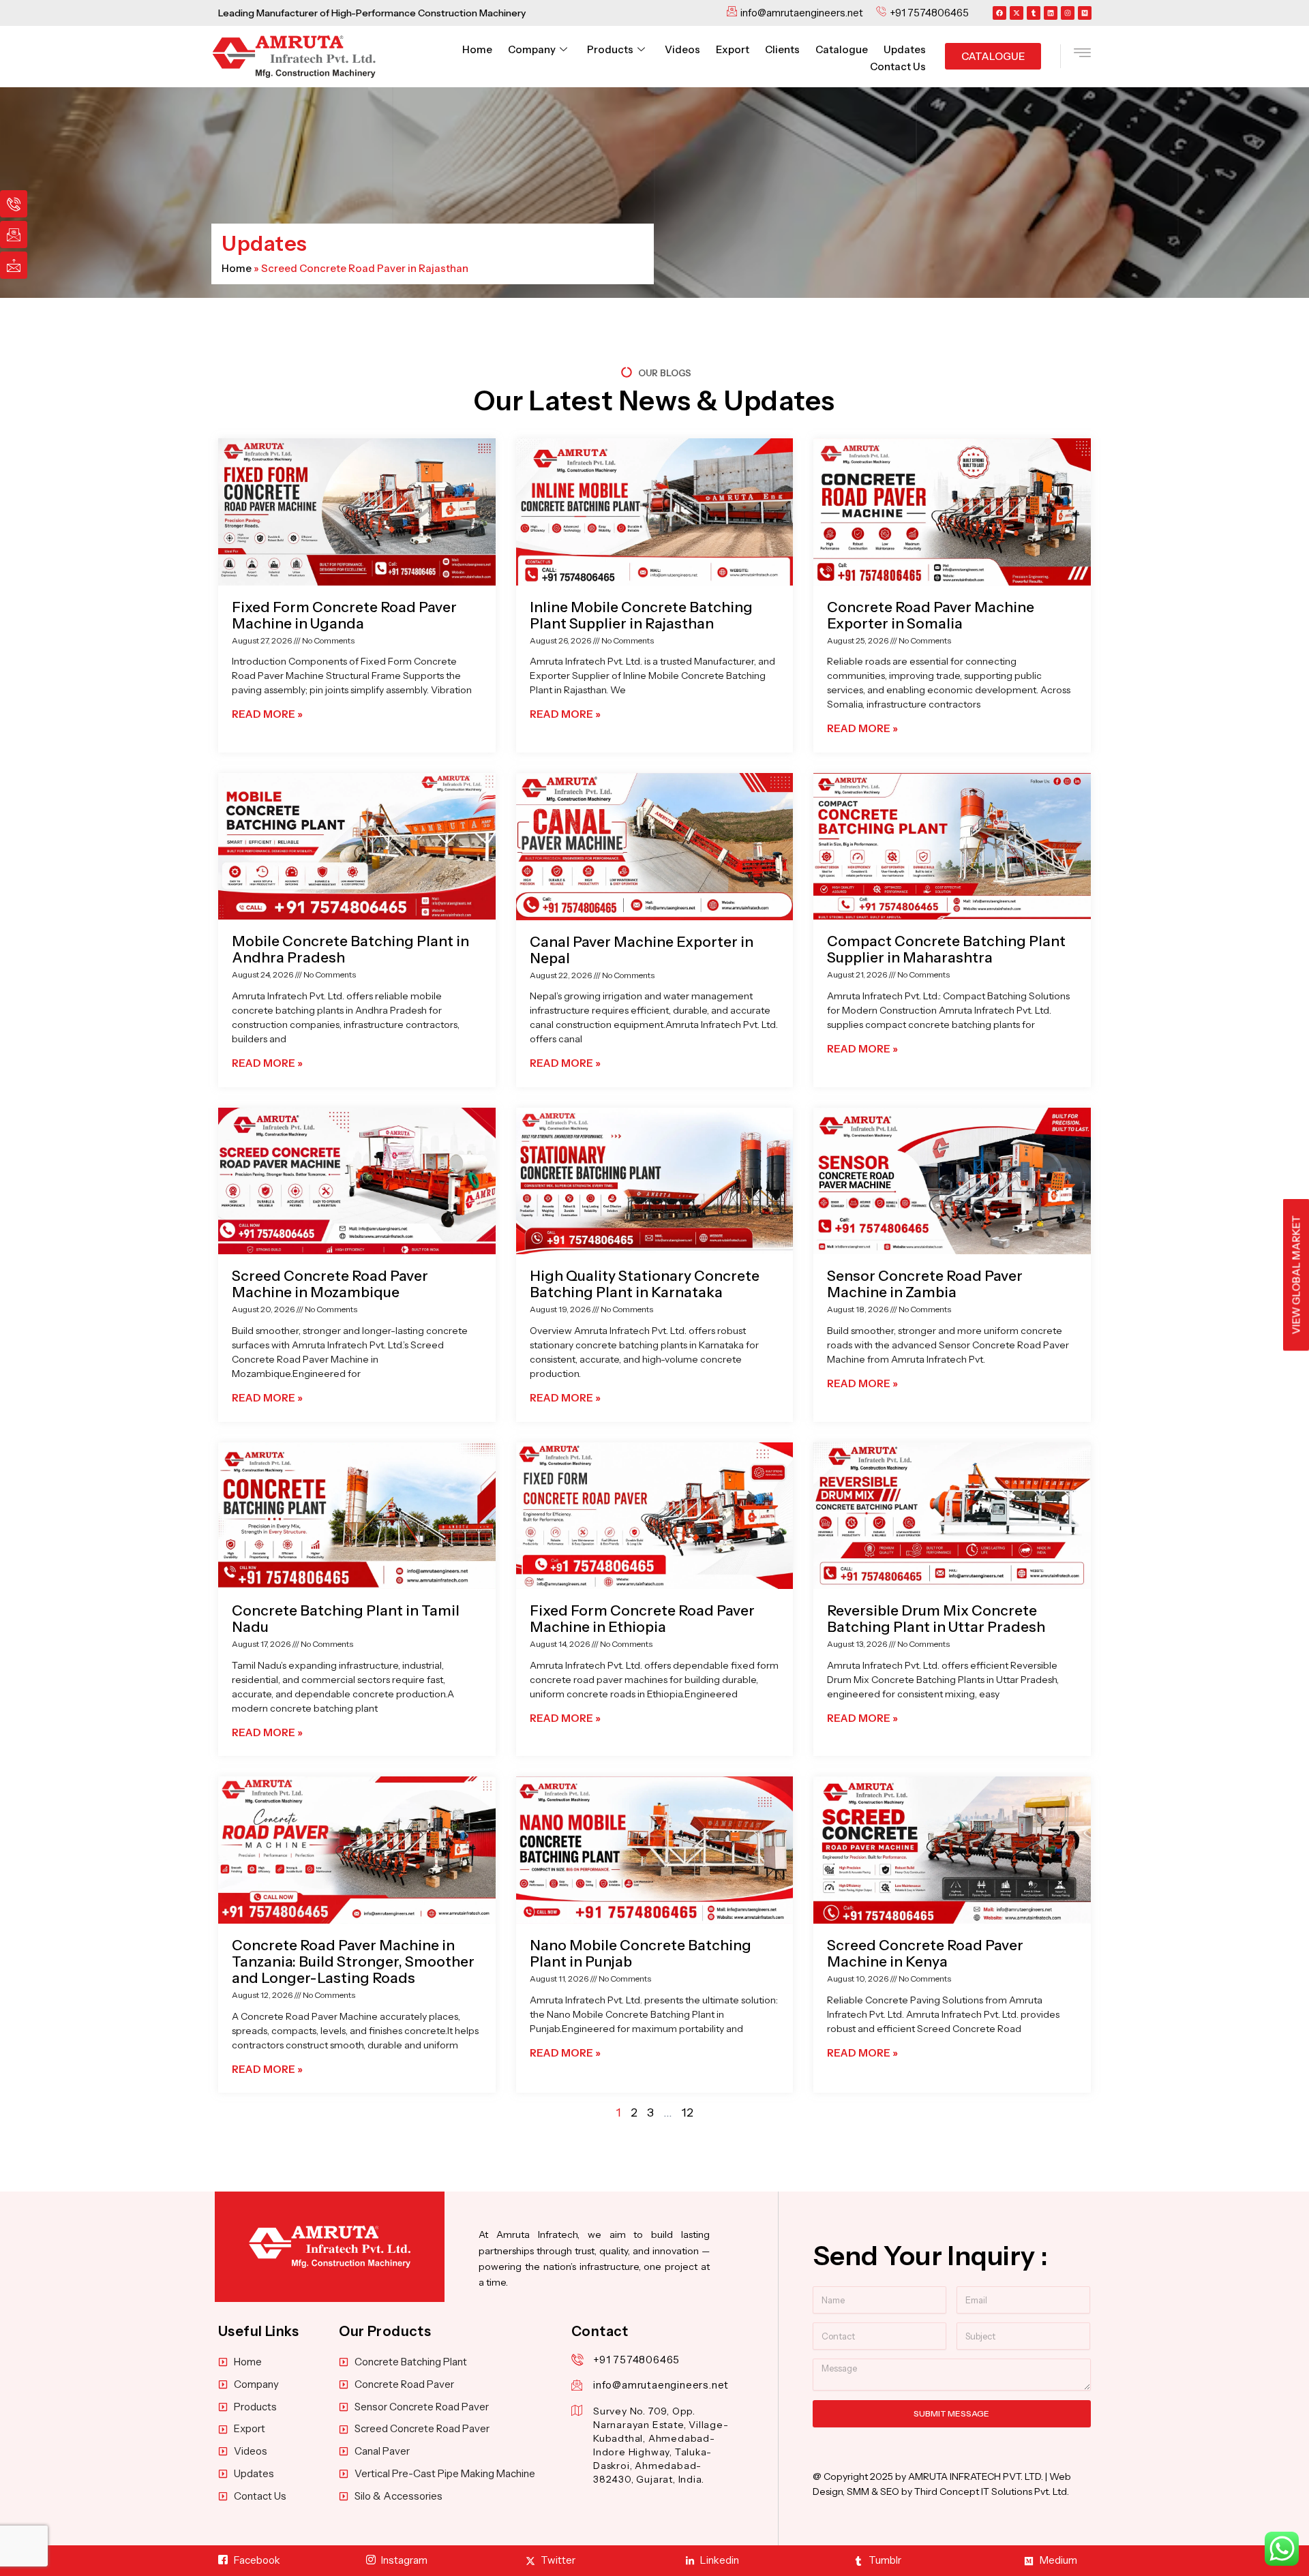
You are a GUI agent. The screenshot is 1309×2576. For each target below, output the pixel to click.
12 (688, 2112)
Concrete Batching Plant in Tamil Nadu (346, 1619)
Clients (782, 49)
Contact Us (898, 66)
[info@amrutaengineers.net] (577, 2385)
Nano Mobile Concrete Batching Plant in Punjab (641, 1953)
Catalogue (842, 49)
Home (477, 49)
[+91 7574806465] (577, 2360)
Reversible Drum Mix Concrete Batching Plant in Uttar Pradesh (936, 1619)
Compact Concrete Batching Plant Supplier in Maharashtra (946, 949)
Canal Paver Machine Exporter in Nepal (642, 950)
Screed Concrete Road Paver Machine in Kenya (925, 1953)
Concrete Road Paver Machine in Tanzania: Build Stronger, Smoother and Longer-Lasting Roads (353, 1961)
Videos (682, 49)
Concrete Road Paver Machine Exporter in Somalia (931, 615)
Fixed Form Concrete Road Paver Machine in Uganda (344, 615)
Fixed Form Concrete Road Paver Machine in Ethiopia (642, 1619)
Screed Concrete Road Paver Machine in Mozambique (330, 1284)
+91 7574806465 (636, 2360)
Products (610, 49)
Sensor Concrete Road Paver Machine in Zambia (925, 1284)
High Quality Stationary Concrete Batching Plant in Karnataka (645, 1284)
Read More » (267, 714)
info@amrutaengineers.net (661, 2385)
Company (532, 49)
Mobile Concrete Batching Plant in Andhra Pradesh (350, 949)
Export (733, 49)
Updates (905, 49)
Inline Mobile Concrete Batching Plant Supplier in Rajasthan (641, 615)
